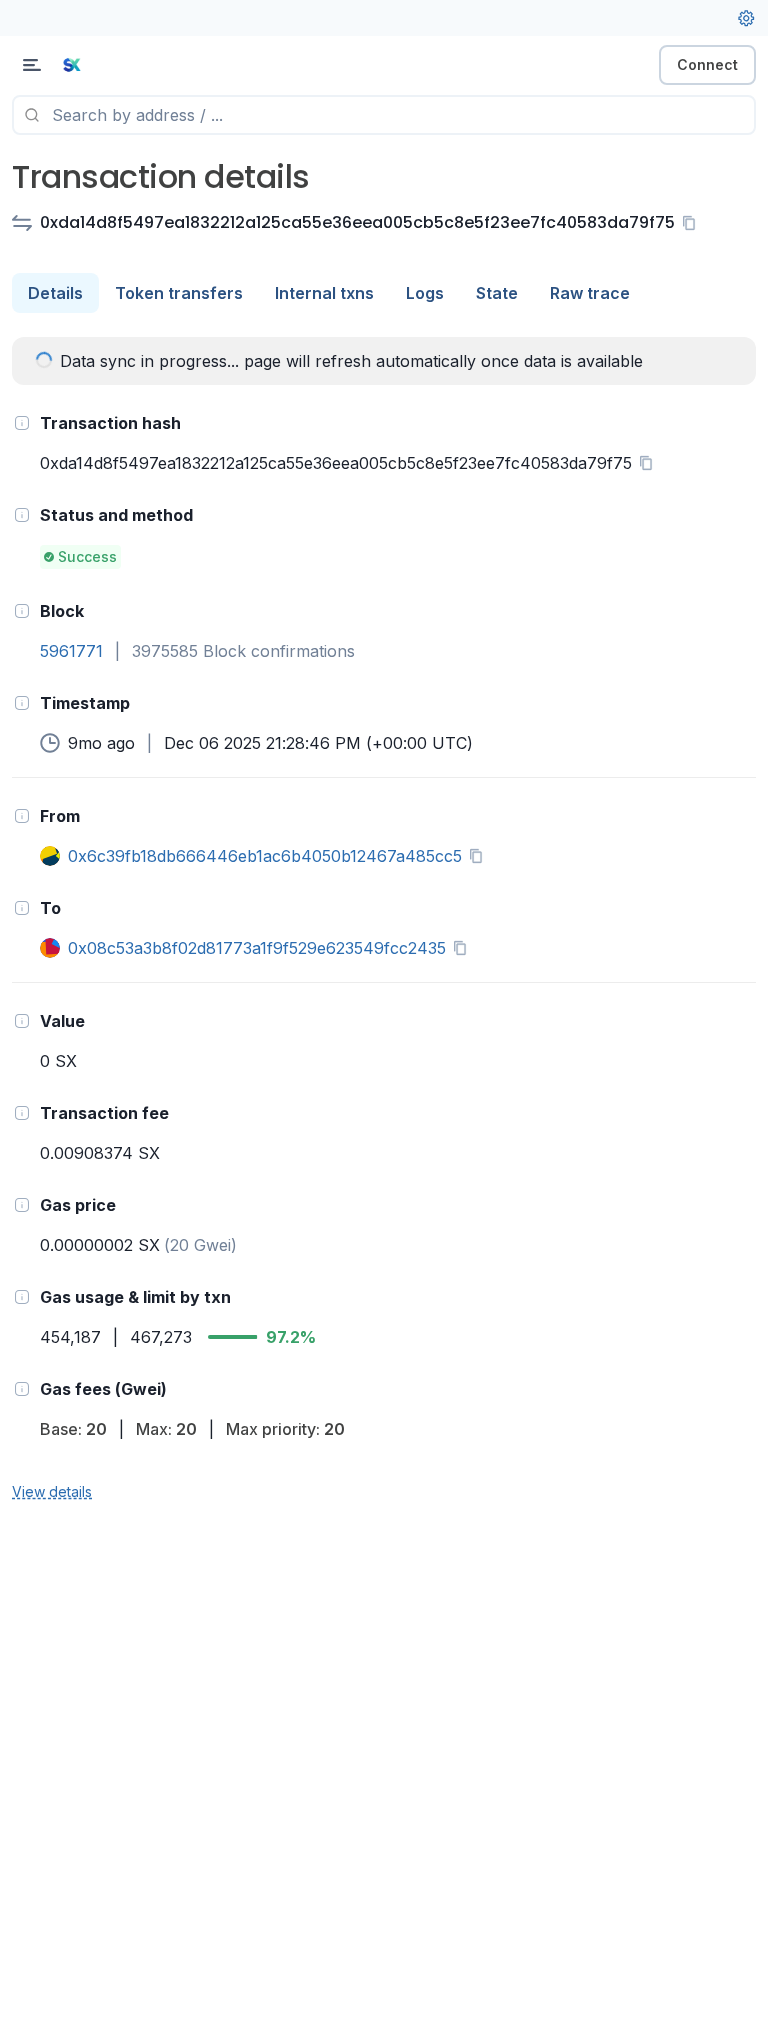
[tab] (55, 293)
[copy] (693, 223)
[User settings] (746, 18)
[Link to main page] (120, 65)
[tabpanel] (384, 920)
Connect (707, 64)
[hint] (22, 423)
